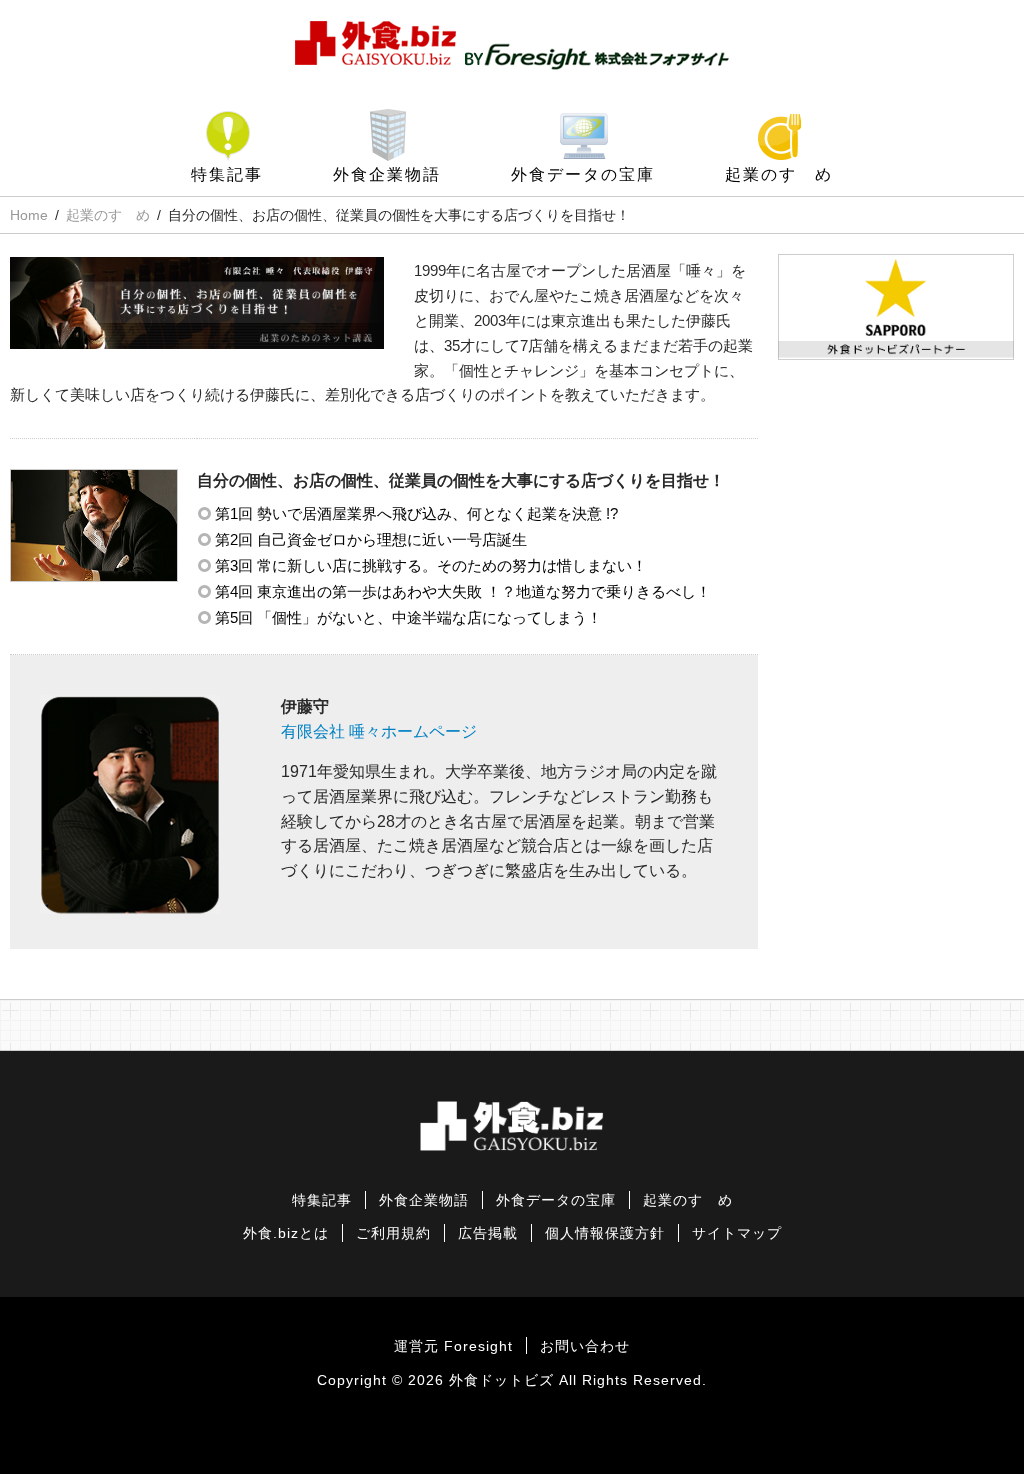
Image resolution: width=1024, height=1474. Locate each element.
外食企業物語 (387, 174)
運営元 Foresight (453, 1346)
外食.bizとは (286, 1233)
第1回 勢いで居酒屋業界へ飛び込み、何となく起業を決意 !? (416, 513)
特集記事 (227, 174)
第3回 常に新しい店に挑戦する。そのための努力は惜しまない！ (431, 565)
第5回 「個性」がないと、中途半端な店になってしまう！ (408, 617)
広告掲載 (488, 1233)
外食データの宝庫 (583, 174)
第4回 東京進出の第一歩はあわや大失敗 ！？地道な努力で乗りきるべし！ (463, 591)
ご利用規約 (393, 1233)
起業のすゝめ (779, 174)
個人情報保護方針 (605, 1233)
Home (29, 215)
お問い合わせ (585, 1346)
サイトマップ (737, 1233)
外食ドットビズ (501, 1380)
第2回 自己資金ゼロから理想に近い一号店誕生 (371, 539)
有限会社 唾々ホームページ (379, 731)
